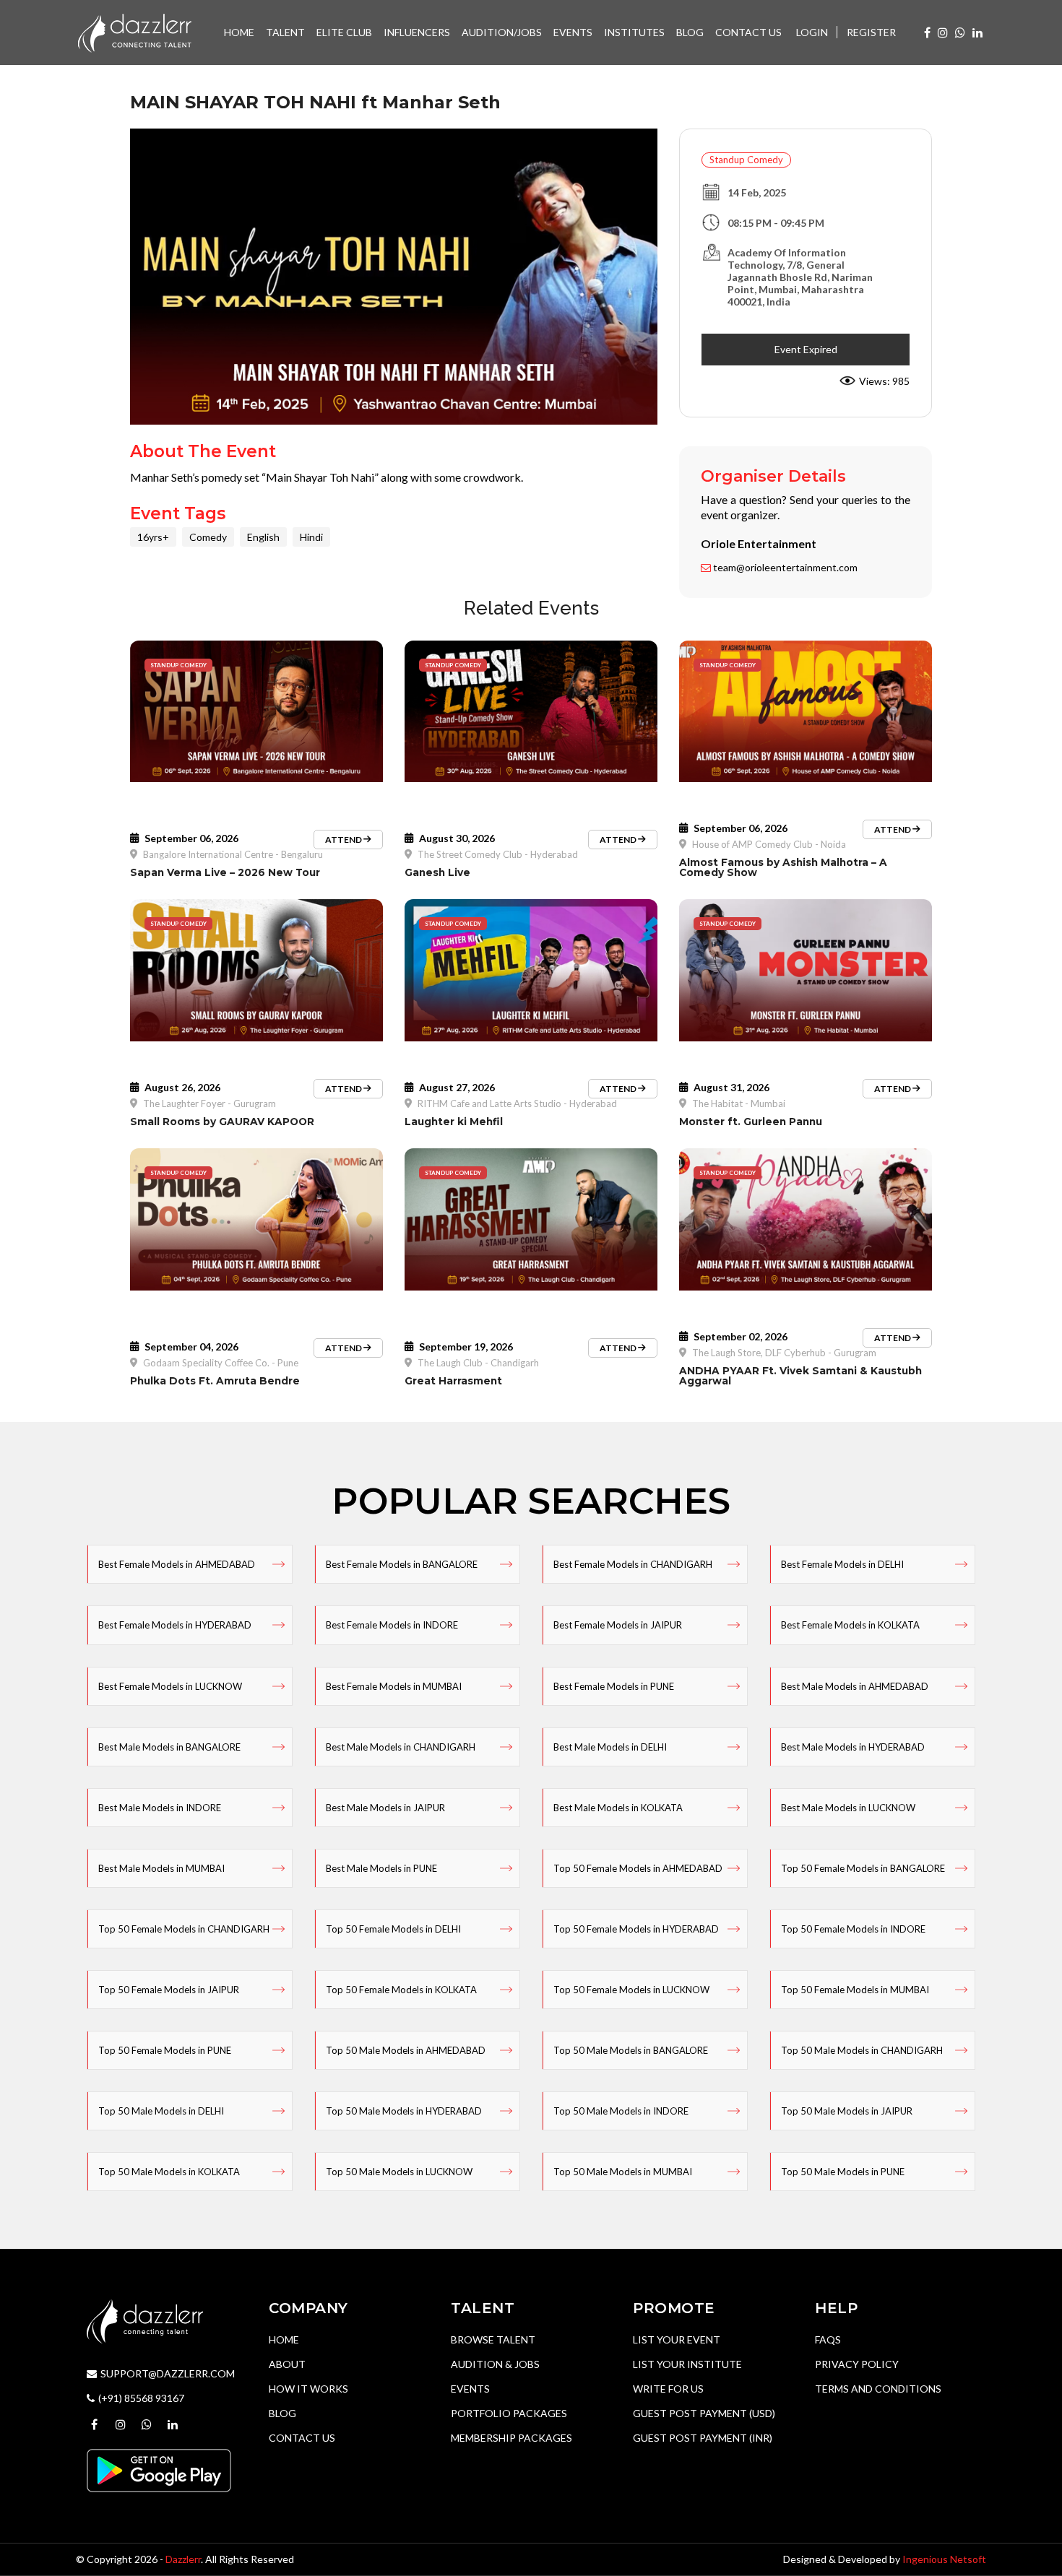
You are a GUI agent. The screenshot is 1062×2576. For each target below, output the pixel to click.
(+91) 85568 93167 (141, 2398)
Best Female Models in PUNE (614, 1686)
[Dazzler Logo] (134, 31)
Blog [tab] (690, 32)
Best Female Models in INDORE (392, 1625)
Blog (282, 2413)
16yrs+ (153, 537)
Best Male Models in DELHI (610, 1747)
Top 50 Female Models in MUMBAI (855, 1990)
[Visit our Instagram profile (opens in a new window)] (943, 32)
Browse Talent (493, 2339)
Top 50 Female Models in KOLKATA (401, 1990)
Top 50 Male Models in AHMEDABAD (406, 2050)
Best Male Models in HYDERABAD (853, 1747)
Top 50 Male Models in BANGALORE (631, 2050)
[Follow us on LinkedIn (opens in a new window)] (977, 32)
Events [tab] (573, 32)
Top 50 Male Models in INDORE (621, 2111)
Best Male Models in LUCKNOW (848, 1808)
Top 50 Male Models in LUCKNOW (399, 2172)
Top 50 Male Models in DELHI (161, 2111)
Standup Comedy (746, 160)
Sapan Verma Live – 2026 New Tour (225, 872)
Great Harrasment (453, 1381)
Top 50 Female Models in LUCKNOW (631, 1990)
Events (470, 2389)
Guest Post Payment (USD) (704, 2413)
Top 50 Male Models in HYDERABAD (404, 2111)
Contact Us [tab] (748, 32)
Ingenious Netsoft (944, 2559)
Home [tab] (239, 32)
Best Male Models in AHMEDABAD (855, 1686)
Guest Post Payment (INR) (703, 2438)
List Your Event (677, 2339)
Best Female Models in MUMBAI (394, 1686)
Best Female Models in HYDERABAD (175, 1625)
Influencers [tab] (417, 32)
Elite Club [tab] (344, 32)
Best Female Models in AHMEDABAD (177, 1564)
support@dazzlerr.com (168, 2373)
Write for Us (668, 2389)
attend (344, 840)
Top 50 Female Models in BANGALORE (863, 1868)
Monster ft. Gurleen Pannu (751, 1122)
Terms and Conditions (878, 2389)
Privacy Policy (857, 2364)
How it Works (308, 2389)
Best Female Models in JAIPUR (618, 1625)
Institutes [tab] (634, 32)
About (287, 2364)
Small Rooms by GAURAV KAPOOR (222, 1122)
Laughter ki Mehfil (454, 1122)
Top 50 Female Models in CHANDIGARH (184, 1929)
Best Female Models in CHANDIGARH (633, 1564)
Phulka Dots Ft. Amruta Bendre (215, 1381)
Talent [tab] (285, 32)
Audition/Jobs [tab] (502, 32)
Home (284, 2339)
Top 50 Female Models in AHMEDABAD (638, 1868)
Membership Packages (511, 2438)
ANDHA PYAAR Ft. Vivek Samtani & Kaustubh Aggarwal (800, 1376)
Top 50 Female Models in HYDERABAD (636, 1929)
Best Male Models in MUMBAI (161, 1868)
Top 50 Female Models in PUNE (165, 2050)
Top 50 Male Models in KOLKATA (169, 2172)
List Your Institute (687, 2364)
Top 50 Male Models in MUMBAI (623, 2172)
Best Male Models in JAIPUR (385, 1808)
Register (871, 32)
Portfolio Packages (509, 2413)
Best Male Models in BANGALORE (169, 1747)
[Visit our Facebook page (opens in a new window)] (927, 32)
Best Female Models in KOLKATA (850, 1625)
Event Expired (806, 349)
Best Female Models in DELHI (842, 1564)
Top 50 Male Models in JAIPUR (847, 2111)
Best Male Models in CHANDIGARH (401, 1747)
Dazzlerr (183, 2559)
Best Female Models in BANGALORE (402, 1564)
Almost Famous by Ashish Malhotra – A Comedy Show (783, 867)
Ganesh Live (437, 872)
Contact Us (302, 2438)
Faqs (828, 2339)
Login (812, 32)
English (263, 537)
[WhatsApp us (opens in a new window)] (960, 32)
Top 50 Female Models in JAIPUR (169, 1990)
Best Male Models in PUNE (381, 1868)
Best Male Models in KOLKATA (618, 1808)
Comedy (208, 537)
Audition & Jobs (495, 2364)
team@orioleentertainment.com (784, 567)
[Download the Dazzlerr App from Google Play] (159, 2469)
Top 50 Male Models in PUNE (843, 2172)
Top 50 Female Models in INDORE (853, 1929)
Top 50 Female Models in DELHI (393, 1929)
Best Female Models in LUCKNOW (170, 1686)
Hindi (311, 537)
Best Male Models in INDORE (160, 1808)
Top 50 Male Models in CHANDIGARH (862, 2050)
